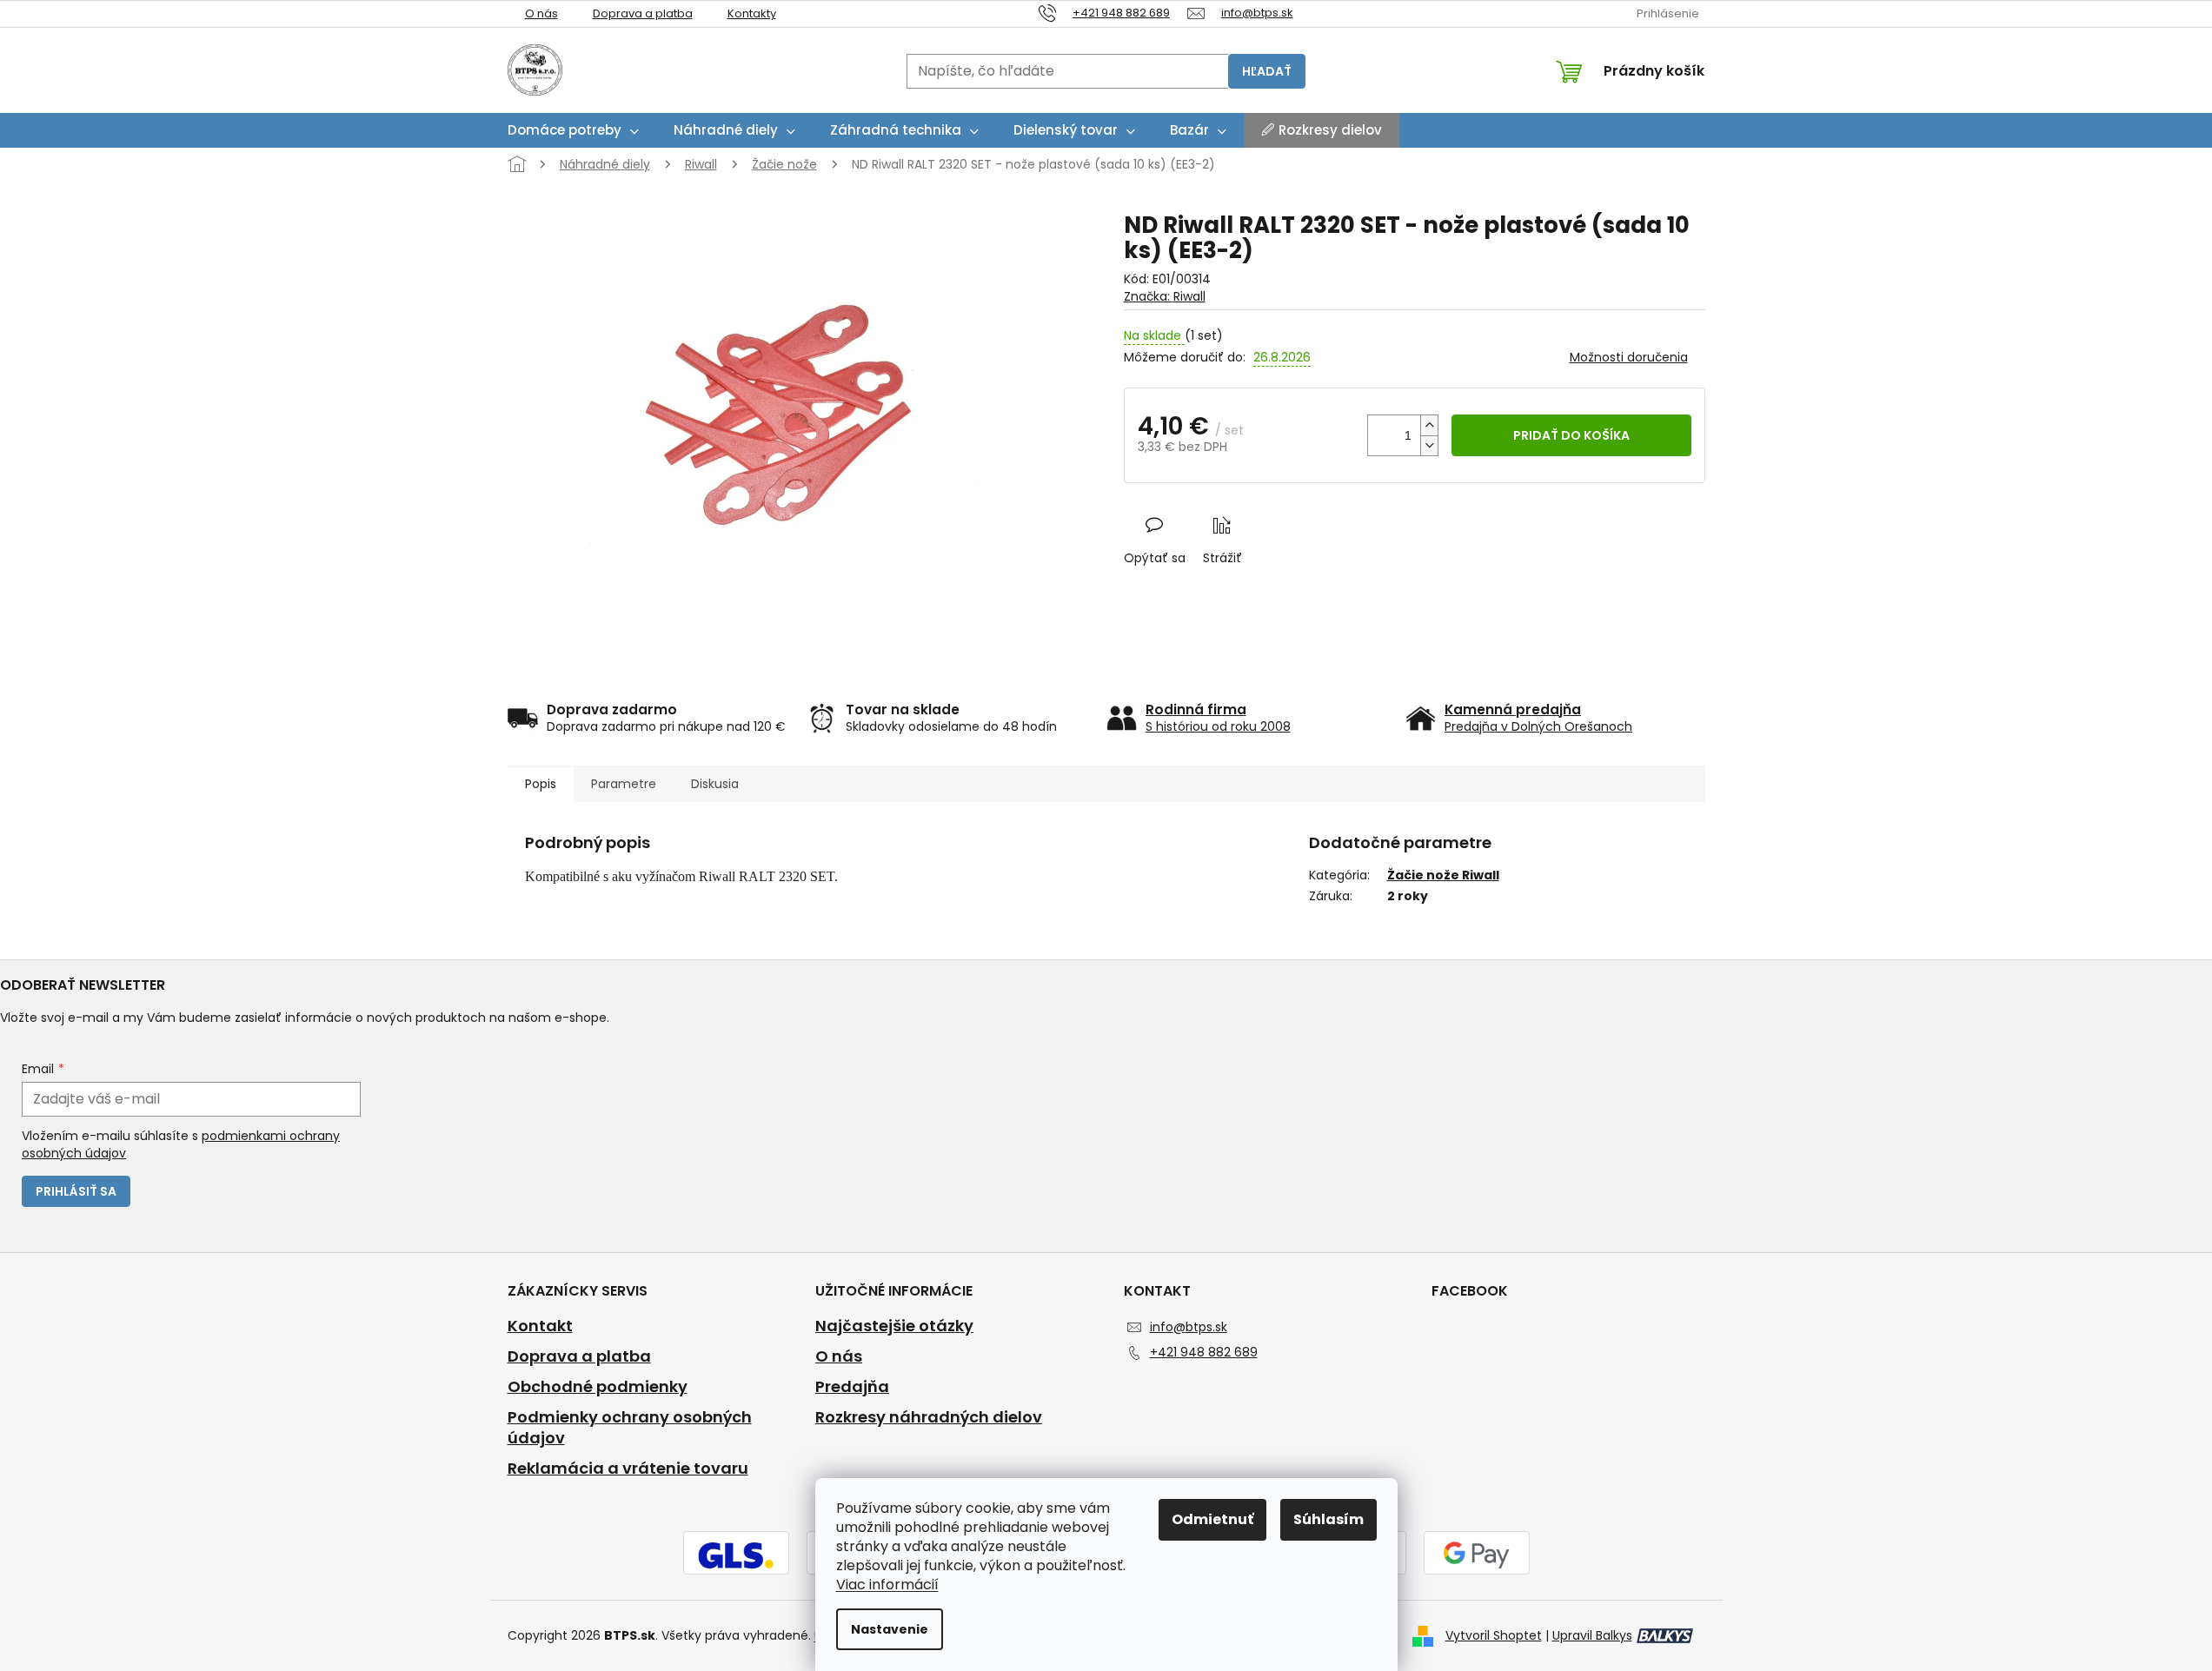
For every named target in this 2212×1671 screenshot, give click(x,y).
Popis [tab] (541, 784)
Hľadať (1267, 71)
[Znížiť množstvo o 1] (1429, 445)
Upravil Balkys (1592, 1635)
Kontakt (540, 1326)
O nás (541, 13)
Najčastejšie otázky (894, 1326)
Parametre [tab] (624, 784)
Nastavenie (890, 1629)
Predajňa (852, 1387)
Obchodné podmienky (598, 1387)
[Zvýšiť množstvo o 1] (1429, 425)
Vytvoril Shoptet (1494, 1635)
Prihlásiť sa (76, 1191)
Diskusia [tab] (715, 784)
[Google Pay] (1477, 1555)
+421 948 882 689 (1204, 1352)
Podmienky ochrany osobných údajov (630, 1428)
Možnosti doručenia (1629, 358)
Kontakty (752, 13)
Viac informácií (887, 1585)
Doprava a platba (643, 13)
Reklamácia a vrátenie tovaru (628, 1469)
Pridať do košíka (1571, 435)
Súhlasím (1329, 1519)
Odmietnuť (1212, 1519)
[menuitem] (573, 130)
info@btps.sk (1189, 1327)
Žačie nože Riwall (1443, 875)
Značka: (1165, 296)
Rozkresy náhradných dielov (929, 1417)
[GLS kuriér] (736, 1555)
